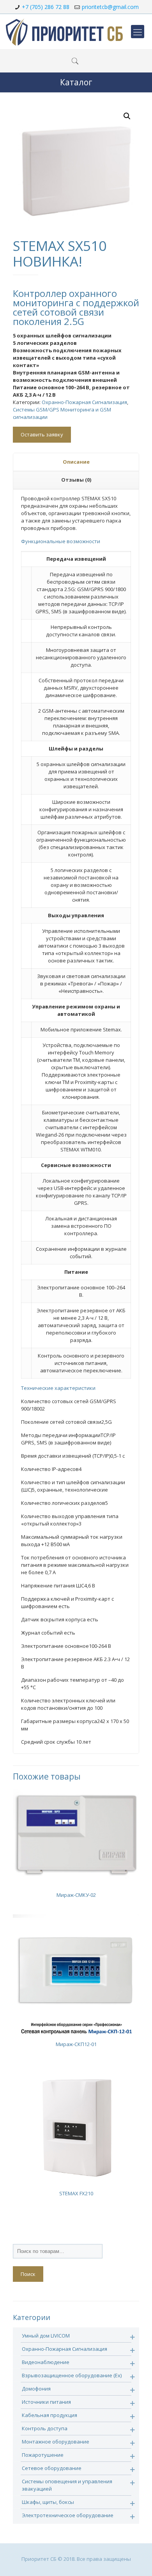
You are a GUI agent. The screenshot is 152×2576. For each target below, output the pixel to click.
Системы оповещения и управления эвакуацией (67, 2485)
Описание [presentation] (76, 462)
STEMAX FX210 (76, 2193)
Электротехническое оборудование (68, 2515)
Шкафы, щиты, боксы (48, 2502)
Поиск (28, 2274)
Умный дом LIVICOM (46, 2336)
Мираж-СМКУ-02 (76, 1895)
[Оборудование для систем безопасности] (64, 32)
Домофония (36, 2389)
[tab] (76, 462)
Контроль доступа (45, 2428)
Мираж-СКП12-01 (76, 2044)
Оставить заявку (42, 434)
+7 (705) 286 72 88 (46, 7)
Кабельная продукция (49, 2415)
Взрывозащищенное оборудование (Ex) (72, 2375)
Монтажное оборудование (56, 2442)
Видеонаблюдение (46, 2362)
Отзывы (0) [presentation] (76, 480)
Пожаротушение (43, 2455)
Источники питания (46, 2402)
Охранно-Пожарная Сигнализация (84, 402)
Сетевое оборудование (52, 2468)
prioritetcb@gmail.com (110, 7)
